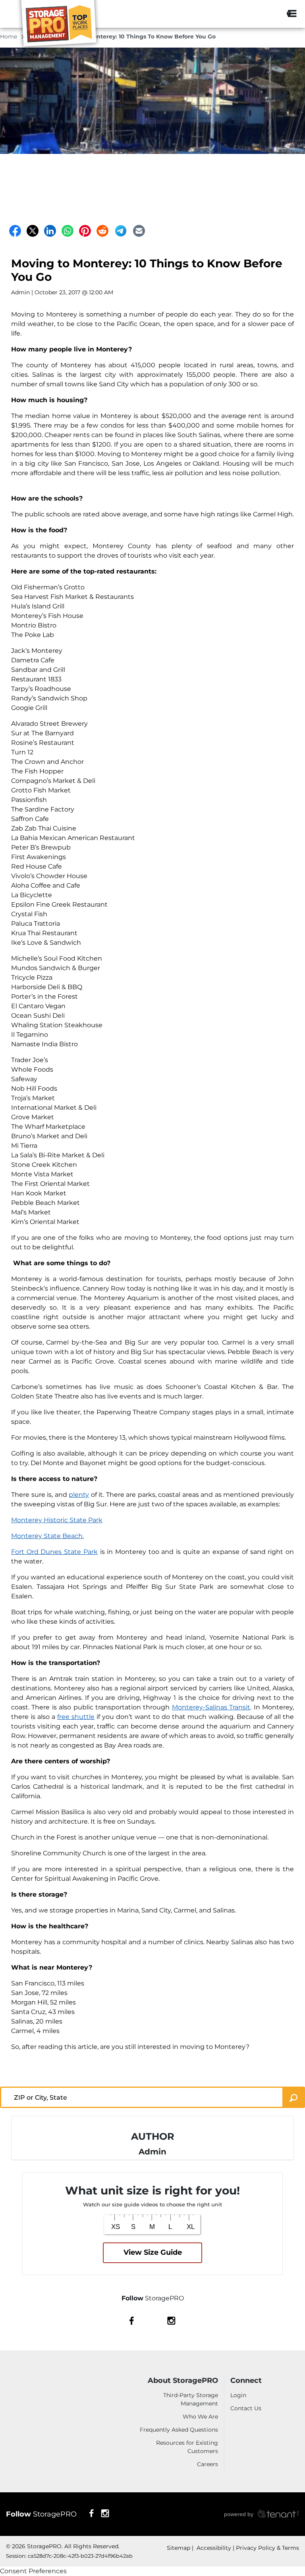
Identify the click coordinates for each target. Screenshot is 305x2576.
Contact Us (246, 2408)
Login (238, 2395)
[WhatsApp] (68, 231)
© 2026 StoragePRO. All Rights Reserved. (63, 2546)
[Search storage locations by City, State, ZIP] (270, 14)
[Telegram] (121, 231)
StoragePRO (41, 2514)
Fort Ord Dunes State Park (54, 1552)
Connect (246, 2381)
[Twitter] (33, 231)
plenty (79, 1495)
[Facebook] (15, 231)
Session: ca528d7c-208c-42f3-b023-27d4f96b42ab (69, 2556)
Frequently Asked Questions (179, 2430)
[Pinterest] (85, 231)
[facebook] (132, 2320)
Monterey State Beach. (47, 1536)
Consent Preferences (33, 2571)
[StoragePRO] (62, 25)
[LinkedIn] (50, 231)
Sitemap (179, 2548)
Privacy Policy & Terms (267, 2548)
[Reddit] (102, 231)
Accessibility (213, 2548)
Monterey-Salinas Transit (211, 1707)
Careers (208, 2464)
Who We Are (200, 2417)
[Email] (139, 231)
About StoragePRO (183, 2381)
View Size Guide (153, 2252)
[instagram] (171, 2320)
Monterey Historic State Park (57, 1520)
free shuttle (76, 1717)
